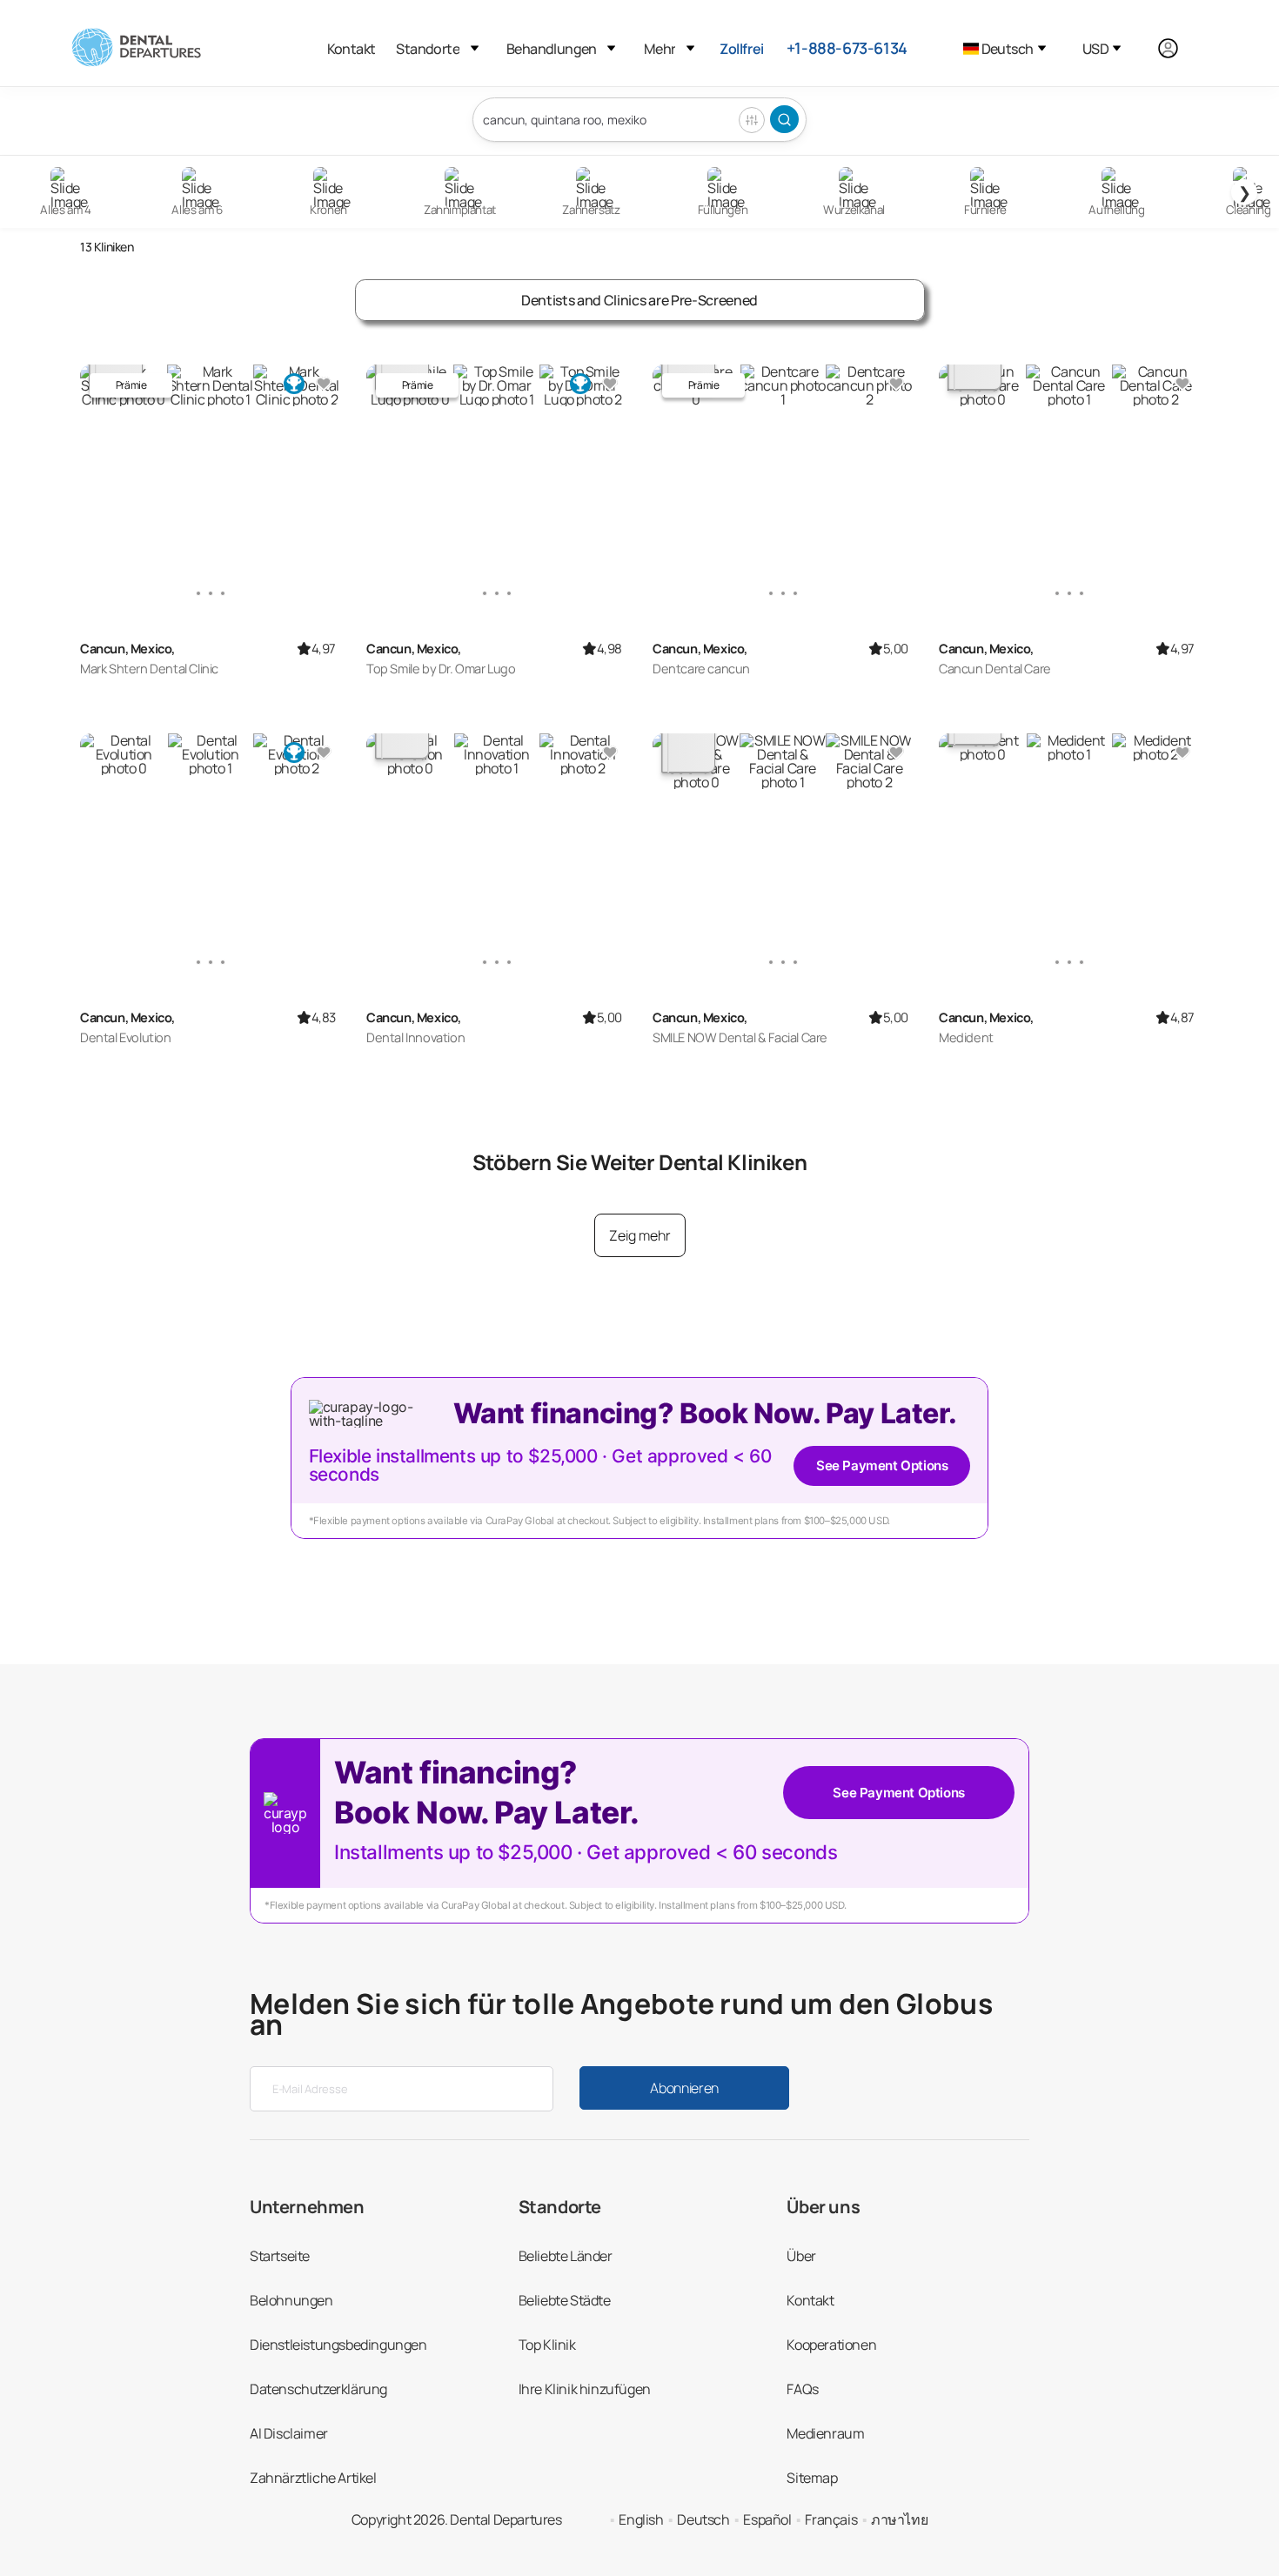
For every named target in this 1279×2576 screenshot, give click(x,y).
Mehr (660, 49)
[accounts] (1178, 48)
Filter (752, 120)
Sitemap (812, 2478)
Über (801, 2256)
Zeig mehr (640, 1235)
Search (784, 119)
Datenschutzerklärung (318, 2389)
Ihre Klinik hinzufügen (585, 2389)
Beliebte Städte (565, 2300)
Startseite (280, 2256)
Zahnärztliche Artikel (313, 2478)
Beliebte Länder (566, 2256)
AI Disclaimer (289, 2433)
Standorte (428, 49)
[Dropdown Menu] (475, 48)
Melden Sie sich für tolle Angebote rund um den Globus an (621, 2014)
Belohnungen (291, 2300)
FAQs (802, 2389)
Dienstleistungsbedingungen (338, 2345)
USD (1095, 49)
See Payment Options (882, 1465)
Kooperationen (831, 2345)
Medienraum (825, 2433)
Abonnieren (684, 2088)
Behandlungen (552, 49)
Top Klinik (547, 2345)
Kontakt (352, 49)
